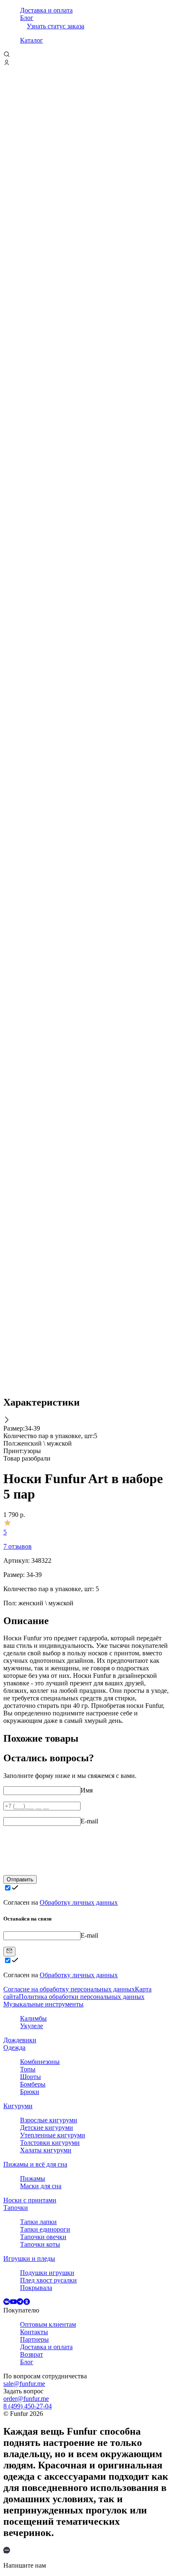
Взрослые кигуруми (49, 2120)
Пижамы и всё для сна (35, 2164)
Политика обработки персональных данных (82, 1997)
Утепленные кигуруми (53, 2135)
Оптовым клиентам (48, 2324)
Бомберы (33, 2084)
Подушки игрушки (47, 2273)
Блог (27, 18)
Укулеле (32, 2026)
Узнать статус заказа (56, 26)
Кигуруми (18, 2106)
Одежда (14, 2047)
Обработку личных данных (79, 1902)
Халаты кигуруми (46, 2150)
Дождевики (20, 2040)
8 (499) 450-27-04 (28, 2406)
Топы (28, 2069)
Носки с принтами (30, 2200)
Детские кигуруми (47, 2128)
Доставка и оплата (46, 10)
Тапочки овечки (43, 2237)
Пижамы (33, 2178)
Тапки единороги (45, 2229)
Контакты (34, 2332)
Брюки (30, 2092)
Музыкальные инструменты (43, 2004)
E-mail (89, 1821)
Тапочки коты (40, 2244)
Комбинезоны (40, 2062)
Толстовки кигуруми (50, 2143)
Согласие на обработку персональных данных (69, 1989)
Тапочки (16, 2208)
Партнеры (34, 2339)
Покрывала (36, 2288)
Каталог (32, 40)
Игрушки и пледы (29, 2258)
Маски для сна (41, 2186)
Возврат (32, 2354)
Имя (87, 1790)
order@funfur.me (26, 2399)
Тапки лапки (38, 2222)
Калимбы (33, 2018)
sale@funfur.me (24, 2384)
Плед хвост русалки (48, 2280)
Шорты (30, 2077)
